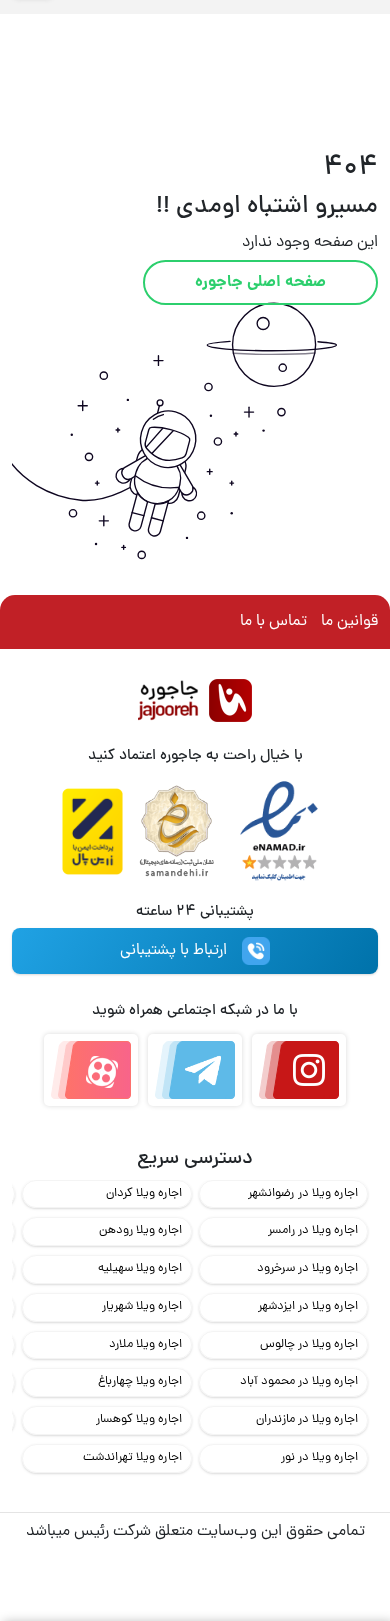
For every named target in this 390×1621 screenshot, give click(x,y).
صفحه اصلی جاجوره (260, 282)
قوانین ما (349, 622)
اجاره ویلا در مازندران (307, 1419)
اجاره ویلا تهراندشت (132, 1457)
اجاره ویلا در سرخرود (307, 1268)
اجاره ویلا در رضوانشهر (303, 1193)
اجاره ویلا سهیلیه (140, 1268)
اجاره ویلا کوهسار (139, 1419)
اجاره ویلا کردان (144, 1193)
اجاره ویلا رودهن (140, 1230)
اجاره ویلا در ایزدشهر (308, 1306)
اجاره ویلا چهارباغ (140, 1381)
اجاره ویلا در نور (319, 1457)
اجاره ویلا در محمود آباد (299, 1381)
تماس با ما (273, 622)
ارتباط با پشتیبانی (173, 951)
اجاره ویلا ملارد (145, 1344)
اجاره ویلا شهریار (142, 1306)
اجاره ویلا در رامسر (313, 1230)
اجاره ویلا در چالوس (309, 1344)
